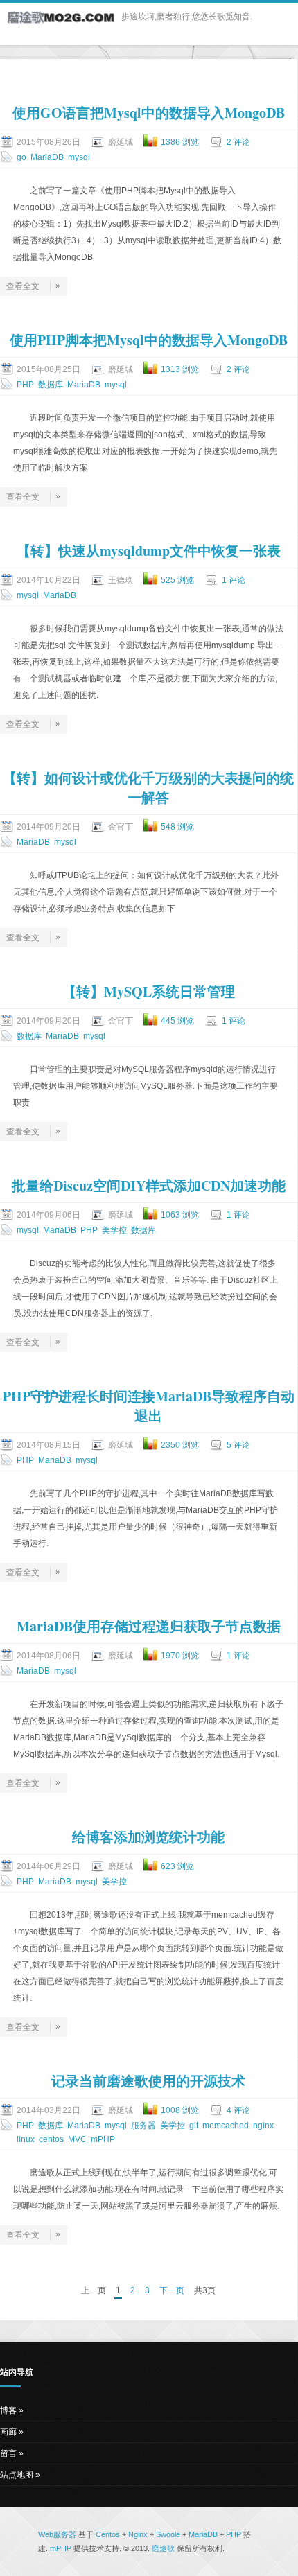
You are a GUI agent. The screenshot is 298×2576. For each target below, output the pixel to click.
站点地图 (17, 2475)
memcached (226, 2126)
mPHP (103, 2139)
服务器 (143, 2126)
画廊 (8, 2432)
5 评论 (238, 1445)
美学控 (114, 1230)
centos (51, 2139)
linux (26, 2139)
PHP (25, 385)
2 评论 (238, 142)
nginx (263, 2126)
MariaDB (47, 157)
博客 (8, 2410)
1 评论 (234, 580)
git (194, 2126)
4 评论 (238, 2110)
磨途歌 (163, 2548)
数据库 (51, 385)
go (21, 157)
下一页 (172, 2290)
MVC (77, 2139)
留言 (8, 2453)
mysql (79, 157)
